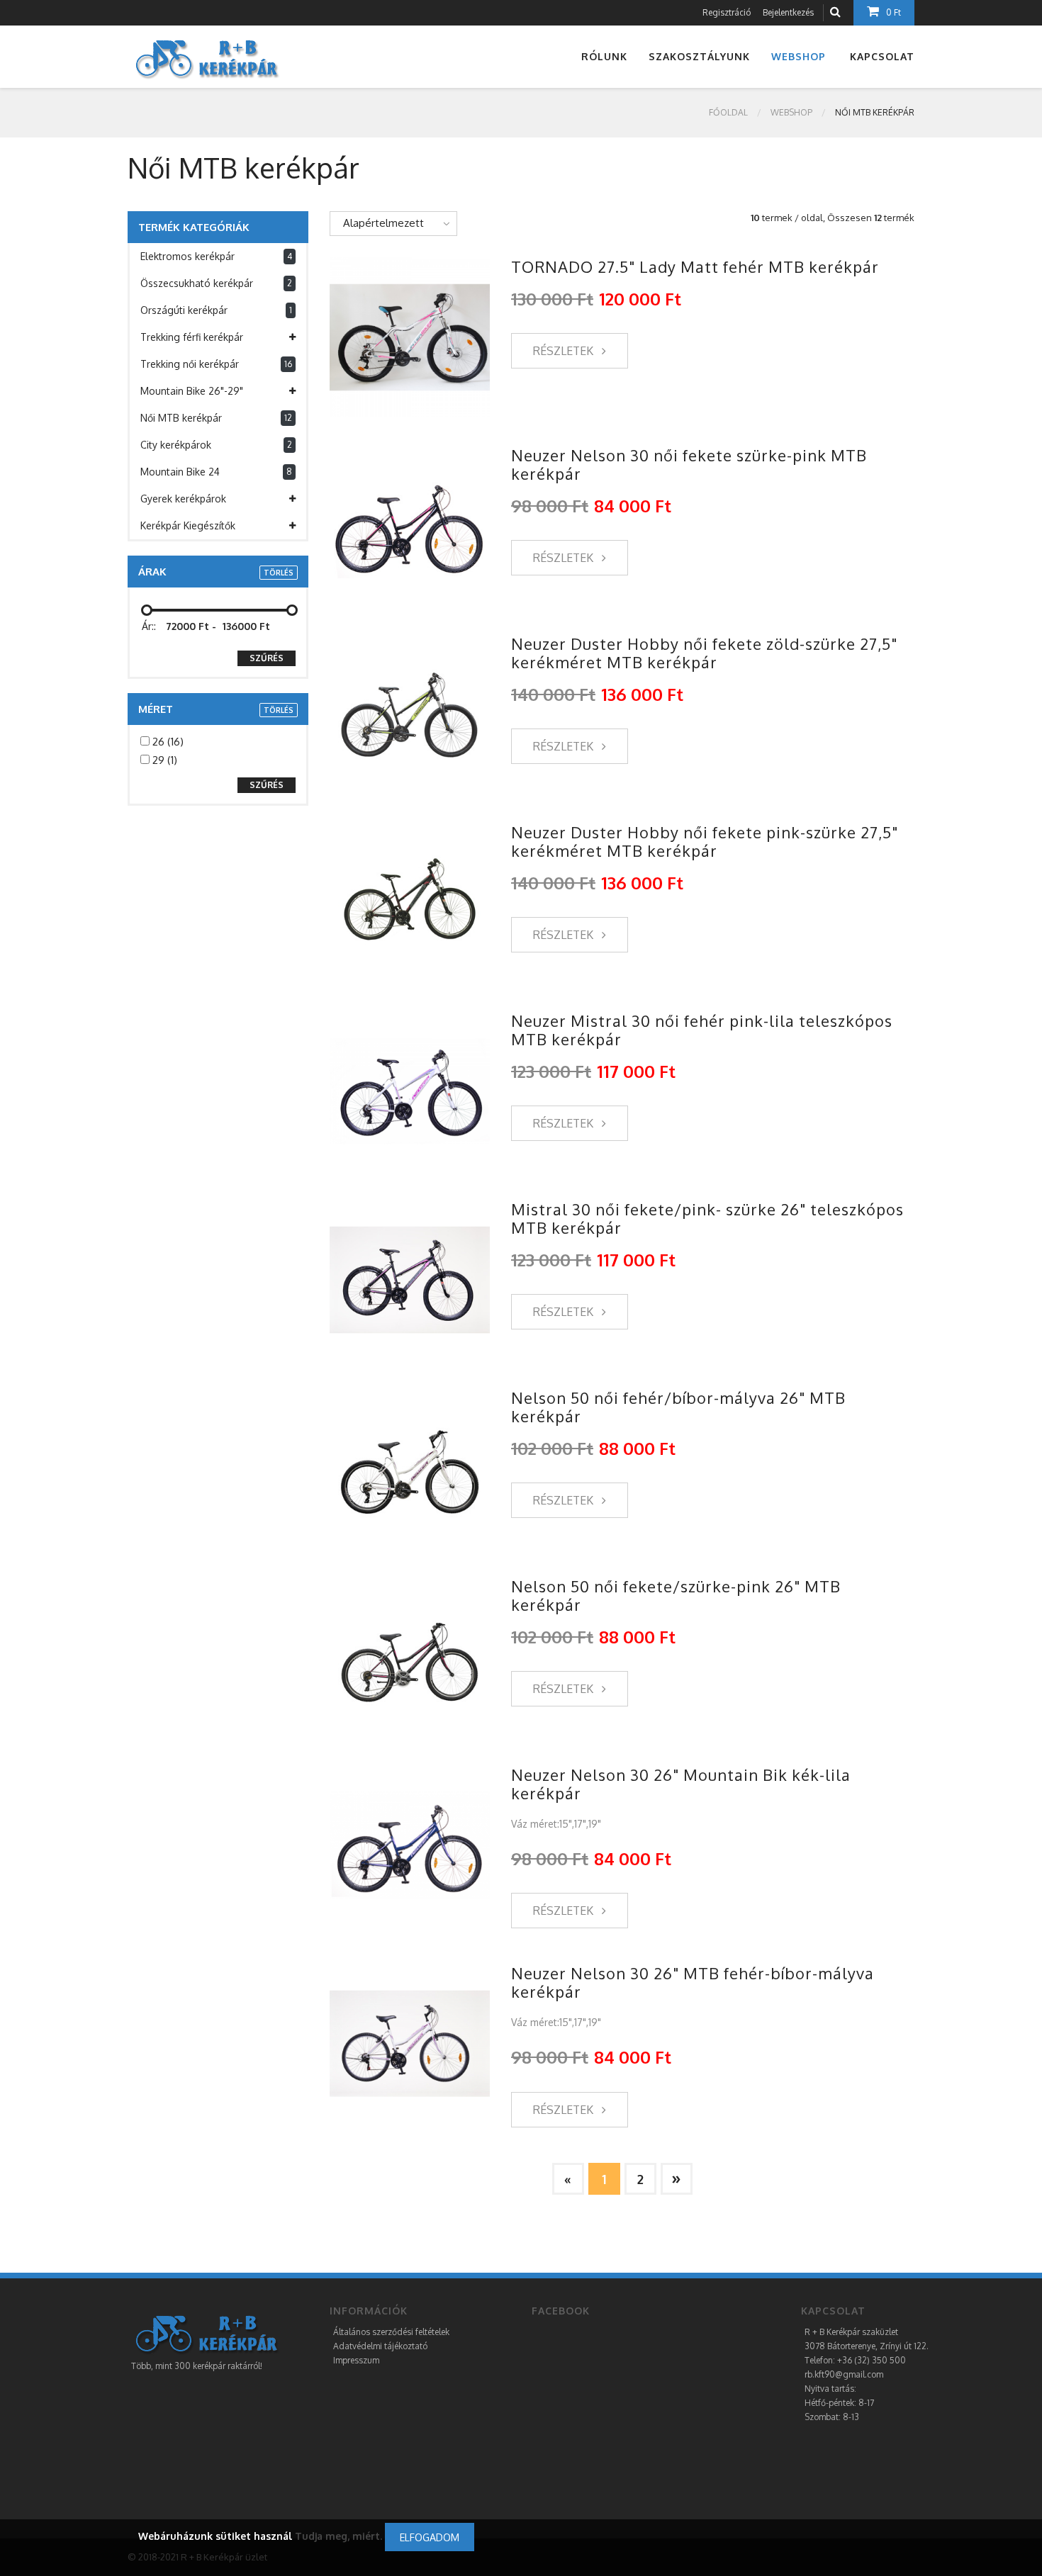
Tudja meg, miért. (338, 2536)
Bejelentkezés (788, 12)
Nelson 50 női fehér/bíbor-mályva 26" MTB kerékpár (678, 1407)
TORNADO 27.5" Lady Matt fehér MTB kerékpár (695, 266)
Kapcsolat (882, 56)
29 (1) (163, 760)
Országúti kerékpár (216, 310)
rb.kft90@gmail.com (844, 2374)
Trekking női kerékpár (216, 364)
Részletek (565, 351)
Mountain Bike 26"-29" (192, 391)
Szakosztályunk (699, 56)
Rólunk (604, 56)
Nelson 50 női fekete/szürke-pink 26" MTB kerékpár (676, 1595)
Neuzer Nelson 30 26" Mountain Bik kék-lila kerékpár (681, 1784)
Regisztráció (727, 12)
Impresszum (356, 2360)
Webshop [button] (799, 56)
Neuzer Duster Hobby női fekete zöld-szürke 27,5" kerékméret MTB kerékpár (704, 653)
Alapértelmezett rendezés (377, 226)
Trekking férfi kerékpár (192, 337)
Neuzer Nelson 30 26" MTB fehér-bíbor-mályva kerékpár (693, 1982)
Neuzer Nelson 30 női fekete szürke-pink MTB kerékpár (689, 464)
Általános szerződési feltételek (391, 2332)
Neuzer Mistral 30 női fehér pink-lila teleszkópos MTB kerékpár (702, 1030)
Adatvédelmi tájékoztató (380, 2346)
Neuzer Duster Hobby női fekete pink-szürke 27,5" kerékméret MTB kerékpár (705, 841)
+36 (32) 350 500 (872, 2360)
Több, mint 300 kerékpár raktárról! (197, 2366)
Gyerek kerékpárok (183, 499)
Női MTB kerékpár (216, 418)
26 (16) (167, 742)
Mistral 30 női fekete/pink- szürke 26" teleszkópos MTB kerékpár (707, 1218)
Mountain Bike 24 (216, 472)
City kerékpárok (216, 445)
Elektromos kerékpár (216, 256)
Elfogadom (430, 2537)
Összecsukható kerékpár (216, 283)
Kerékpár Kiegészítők (188, 525)
